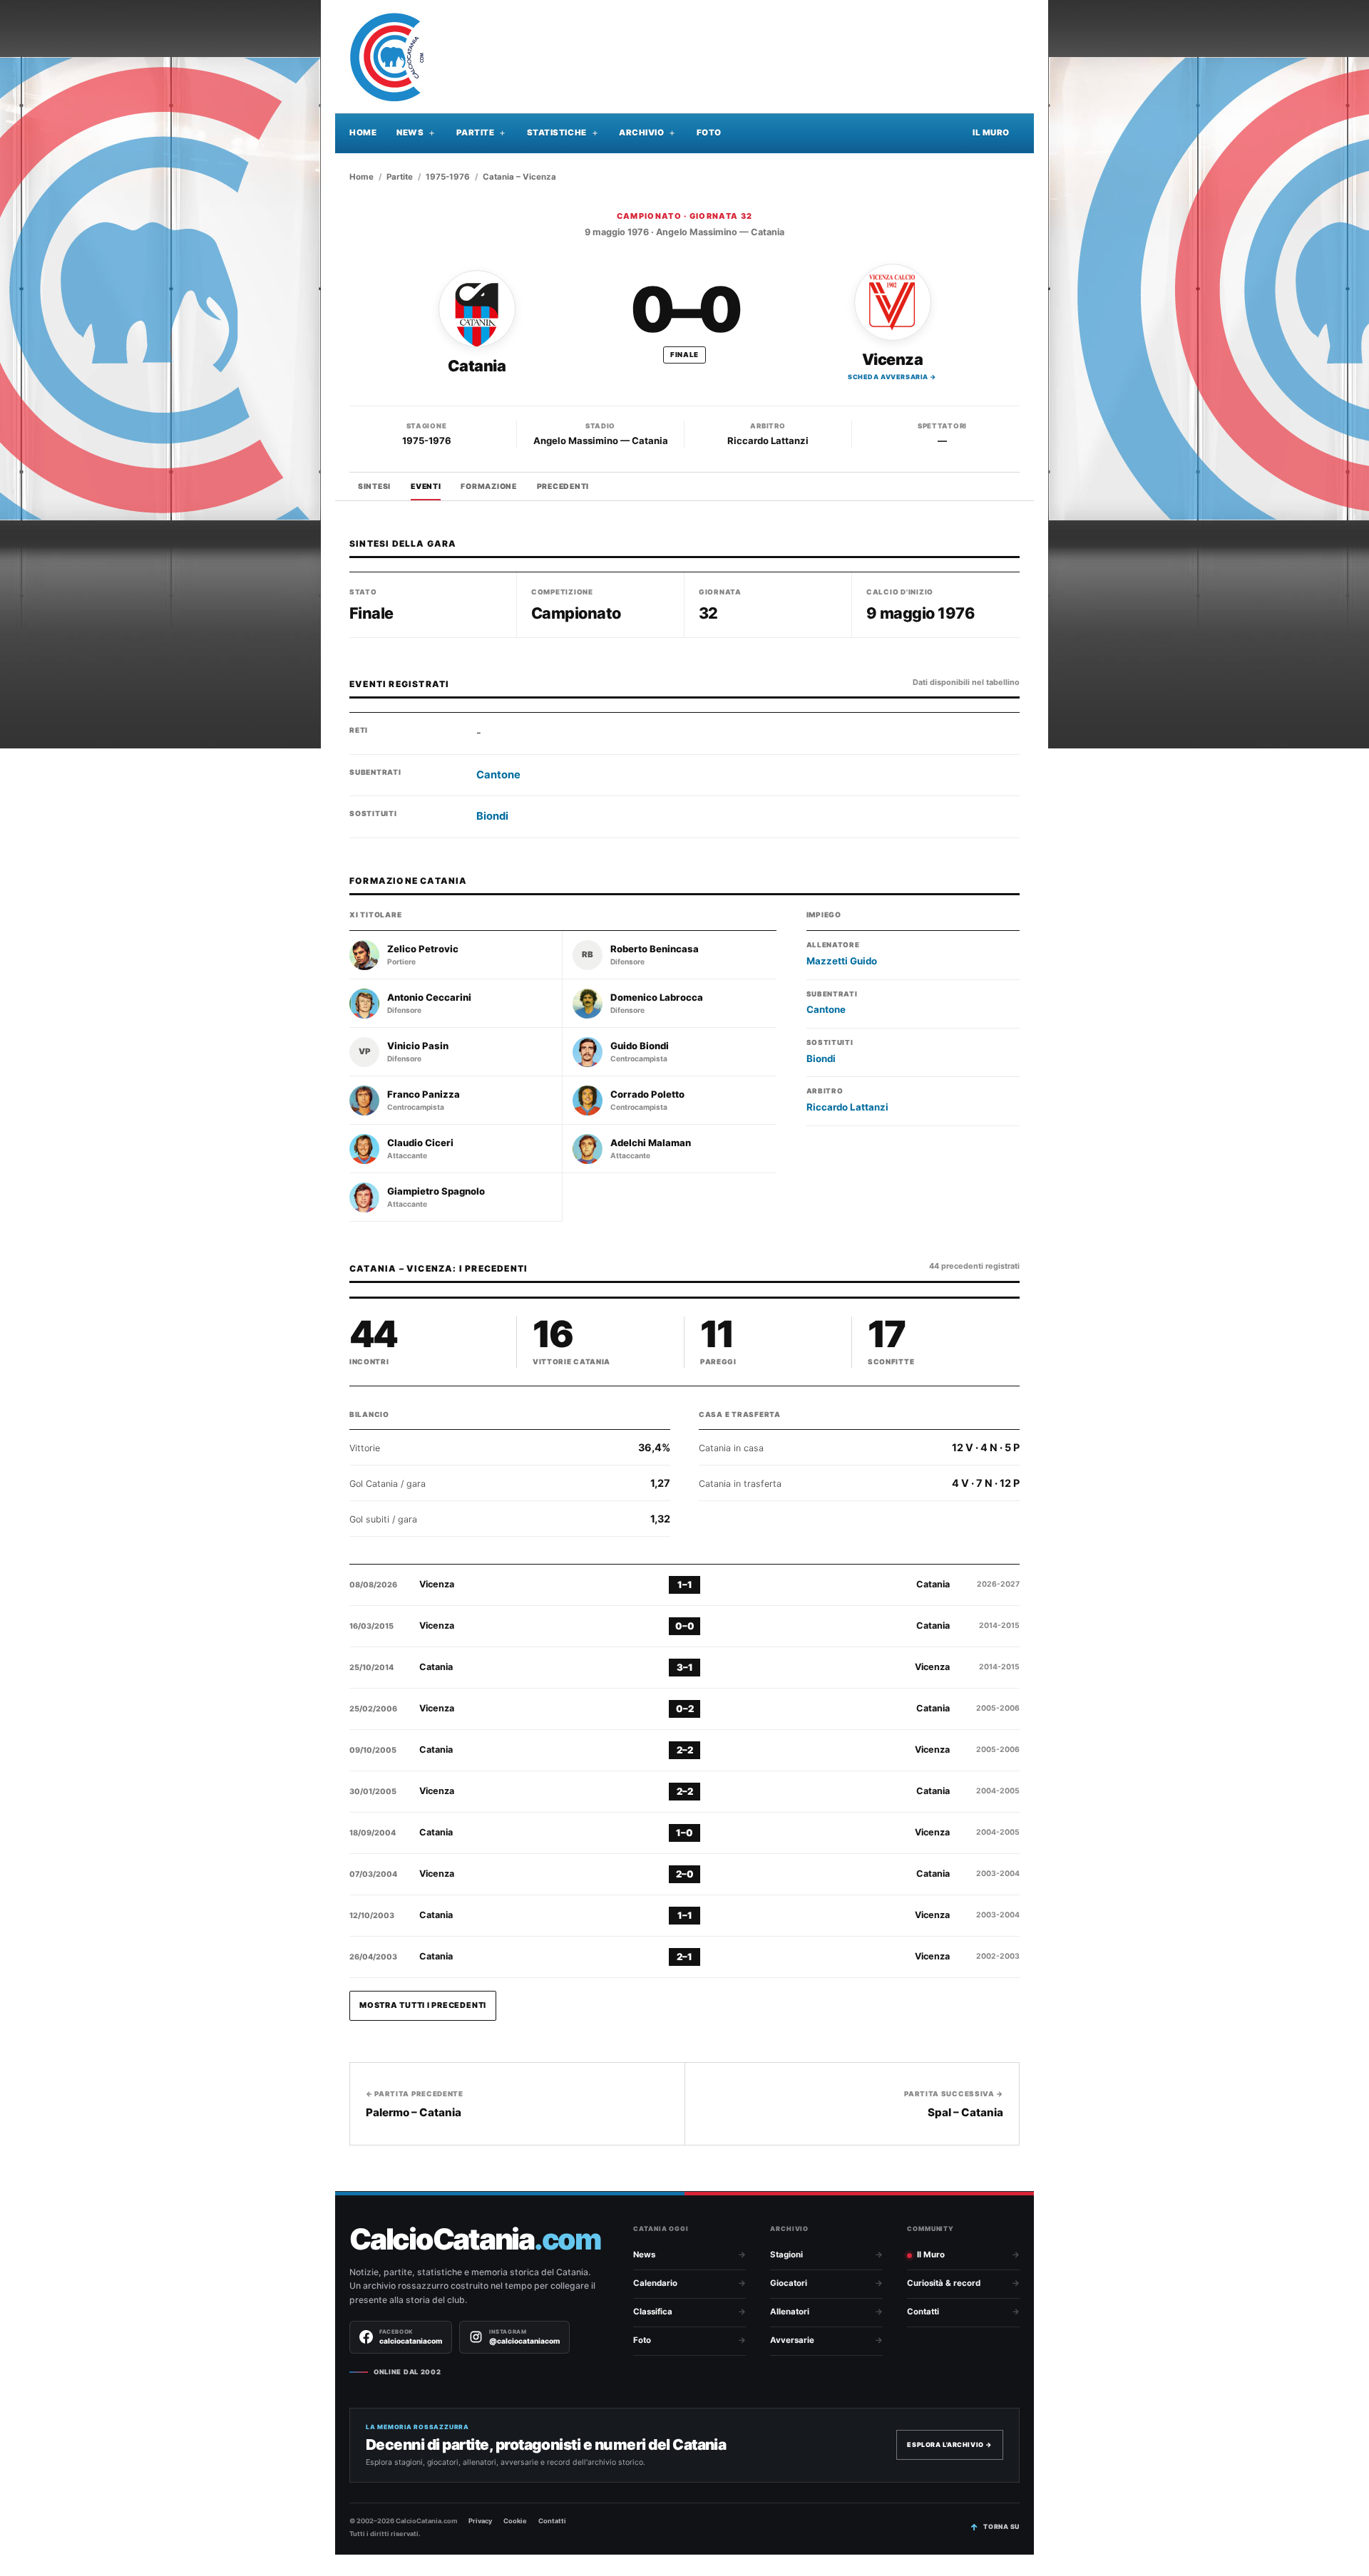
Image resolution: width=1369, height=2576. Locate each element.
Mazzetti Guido (842, 961)
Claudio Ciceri (420, 1143)
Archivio (641, 133)
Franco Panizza (424, 1094)
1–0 (684, 1833)
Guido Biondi (640, 1046)
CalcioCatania (475, 2239)
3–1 (685, 1667)
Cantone (498, 775)
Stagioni (786, 2255)
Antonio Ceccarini (429, 998)
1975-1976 (448, 177)
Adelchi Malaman (651, 1143)
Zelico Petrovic (423, 949)
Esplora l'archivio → (950, 2444)
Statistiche (557, 133)
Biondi (492, 816)
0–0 (685, 1626)
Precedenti (563, 486)
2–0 (685, 1874)
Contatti (923, 2312)
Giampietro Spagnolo (436, 1191)
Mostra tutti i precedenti (423, 2005)
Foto (709, 133)
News (410, 133)
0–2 (685, 1709)
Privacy (480, 2521)
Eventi (426, 486)
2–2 (685, 1750)
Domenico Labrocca (657, 998)
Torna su (1001, 2526)
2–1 (684, 1957)
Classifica (653, 2312)
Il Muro (991, 133)
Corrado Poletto (647, 1094)
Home (363, 133)
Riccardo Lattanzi (768, 441)
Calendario (655, 2283)
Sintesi (374, 486)
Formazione (488, 486)
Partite (476, 133)
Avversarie (792, 2340)
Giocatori (789, 2283)
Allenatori (790, 2312)
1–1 (685, 1585)
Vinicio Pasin (418, 1046)
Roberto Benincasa (655, 949)
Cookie (515, 2521)
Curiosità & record (944, 2283)
